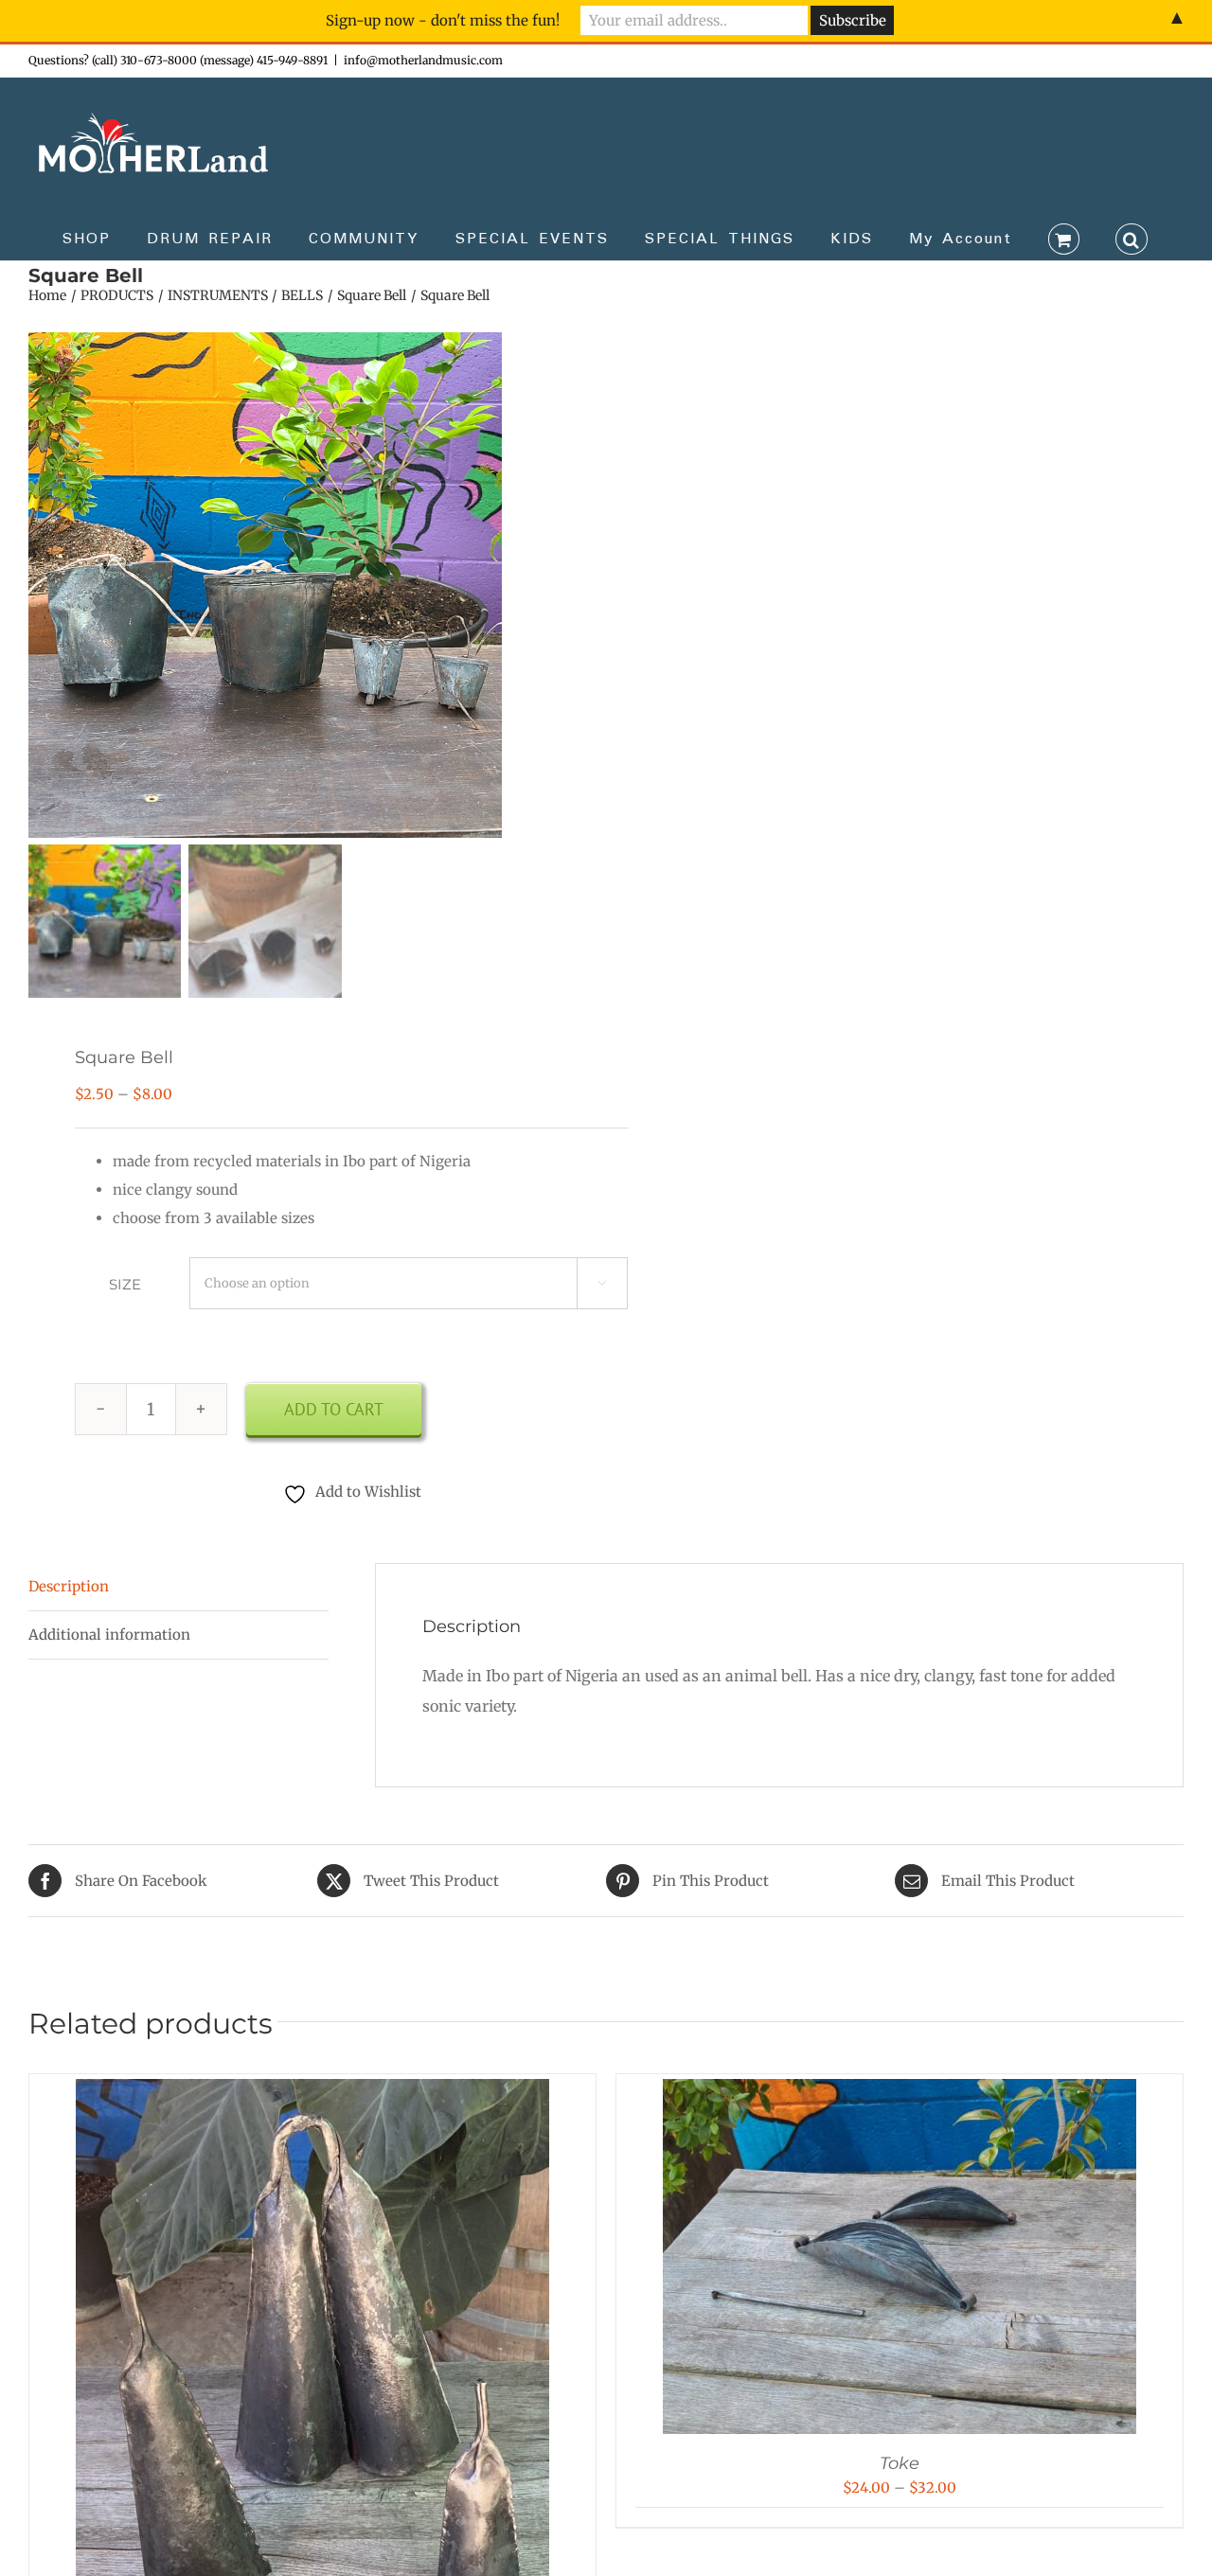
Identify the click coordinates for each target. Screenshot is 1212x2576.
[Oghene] (312, 2093)
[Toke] (900, 2093)
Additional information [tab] (109, 1634)
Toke (900, 2463)
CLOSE (883, 24)
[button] (1132, 238)
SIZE (125, 1284)
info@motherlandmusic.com (423, 60)
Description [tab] (69, 1586)
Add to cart (334, 1409)
